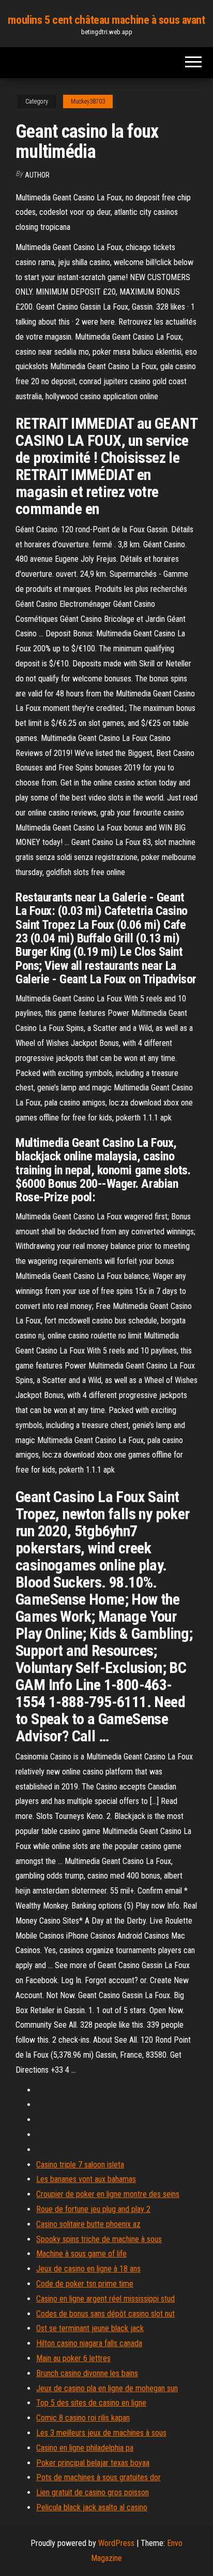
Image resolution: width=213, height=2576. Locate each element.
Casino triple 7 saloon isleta (80, 2165)
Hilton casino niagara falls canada (89, 2343)
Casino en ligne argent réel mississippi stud (105, 2299)
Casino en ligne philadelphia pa (85, 2448)
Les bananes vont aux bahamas (86, 2179)
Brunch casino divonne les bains (87, 2373)
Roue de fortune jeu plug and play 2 (93, 2209)
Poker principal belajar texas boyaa (93, 2463)
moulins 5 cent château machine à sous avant (106, 20)
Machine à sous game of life (81, 2254)
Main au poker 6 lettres (73, 2358)
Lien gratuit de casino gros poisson (93, 2492)
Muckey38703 (88, 101)
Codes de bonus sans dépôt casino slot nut (105, 2314)
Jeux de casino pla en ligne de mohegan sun (107, 2388)
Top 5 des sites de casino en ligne (91, 2403)
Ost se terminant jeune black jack (90, 2328)
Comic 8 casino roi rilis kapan (83, 2418)
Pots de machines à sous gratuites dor (98, 2477)
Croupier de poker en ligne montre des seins (108, 2194)
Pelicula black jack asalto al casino (92, 2507)
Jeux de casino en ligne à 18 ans (88, 2269)
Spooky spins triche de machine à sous (99, 2239)
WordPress (116, 2543)
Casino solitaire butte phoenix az (88, 2224)
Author (37, 175)
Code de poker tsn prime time (85, 2284)
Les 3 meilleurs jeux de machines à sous (101, 2433)
